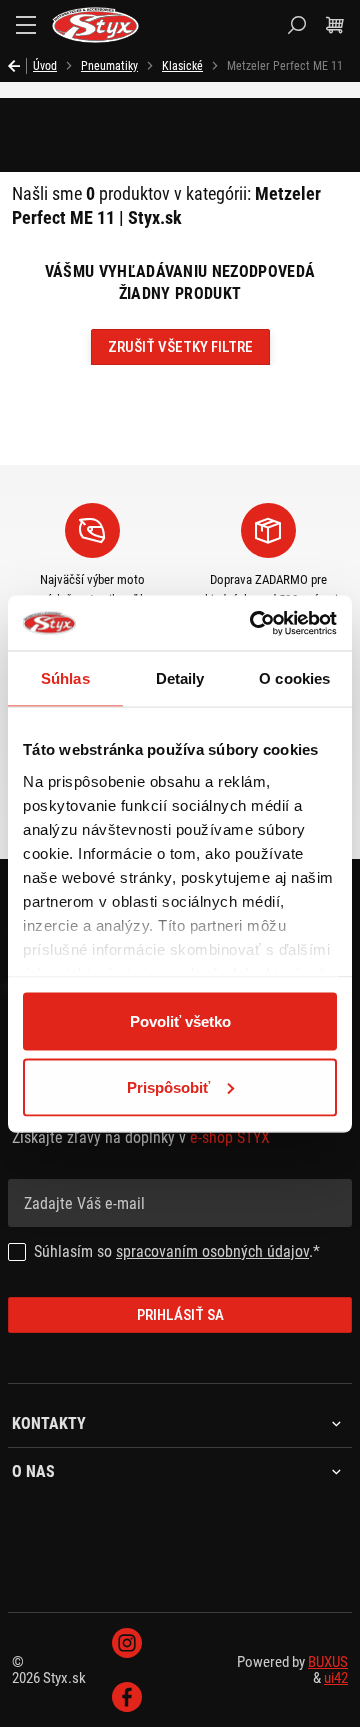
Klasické (182, 66)
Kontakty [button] (49, 1424)
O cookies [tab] (294, 678)
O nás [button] (33, 1472)
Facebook (127, 1697)
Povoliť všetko (180, 1021)
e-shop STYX (230, 1137)
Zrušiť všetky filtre (180, 347)
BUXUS (328, 1662)
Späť (17, 66)
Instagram (127, 1643)
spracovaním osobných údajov (212, 1251)
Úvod (45, 66)
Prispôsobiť (168, 1086)
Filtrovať (102, 140)
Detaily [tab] (180, 678)
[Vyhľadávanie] (297, 25)
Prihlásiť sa (180, 1315)
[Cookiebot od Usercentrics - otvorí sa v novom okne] (254, 623)
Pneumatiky (109, 66)
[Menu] (26, 25)
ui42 (336, 1678)
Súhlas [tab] (65, 678)
